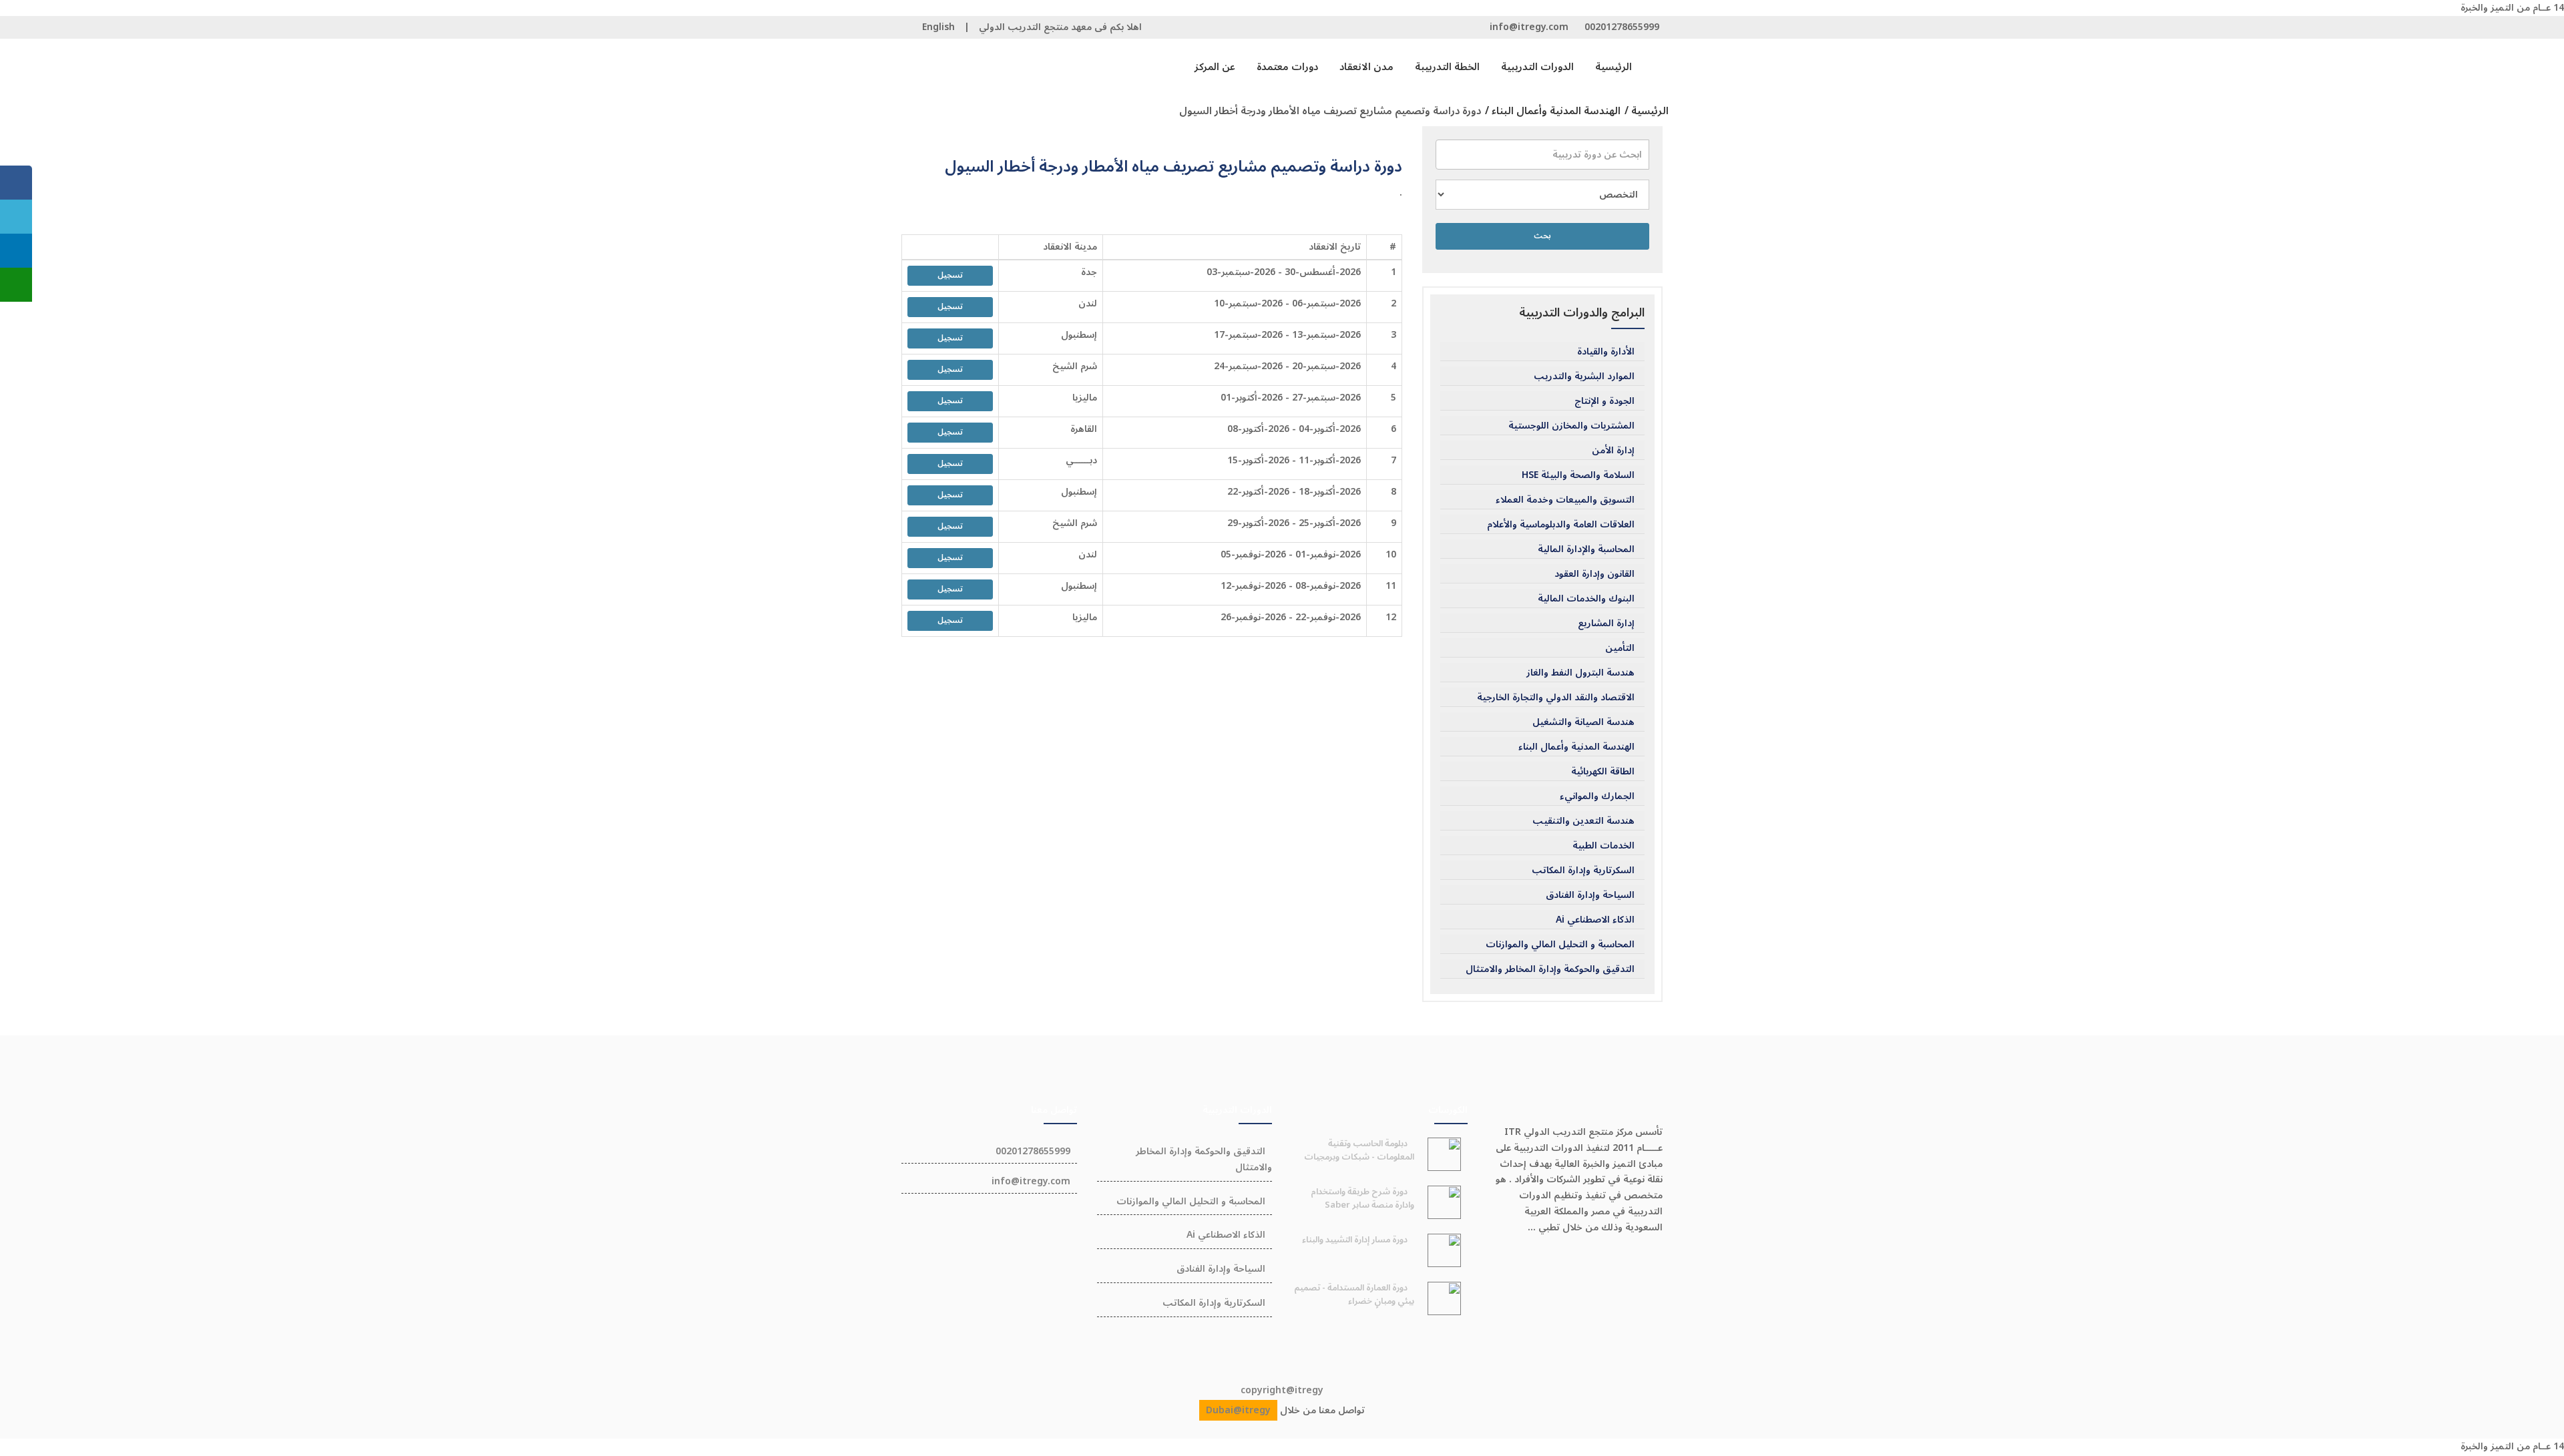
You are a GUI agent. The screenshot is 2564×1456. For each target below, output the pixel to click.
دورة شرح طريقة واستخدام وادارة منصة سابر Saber (1362, 1198)
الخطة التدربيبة (1447, 67)
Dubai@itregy (1238, 1410)
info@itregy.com (1529, 27)
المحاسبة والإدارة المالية (1586, 549)
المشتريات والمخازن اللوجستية (1571, 426)
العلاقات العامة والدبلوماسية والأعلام (1561, 525)
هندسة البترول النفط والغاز (1580, 673)
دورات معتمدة (1287, 67)
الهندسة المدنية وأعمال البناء (1576, 747)
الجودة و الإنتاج (1605, 401)
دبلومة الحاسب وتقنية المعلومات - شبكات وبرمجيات (1359, 1150)
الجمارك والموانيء (1597, 796)
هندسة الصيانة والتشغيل (1583, 722)
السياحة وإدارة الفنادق (1590, 895)
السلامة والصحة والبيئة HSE (1578, 475)
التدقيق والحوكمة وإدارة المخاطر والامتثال (1550, 969)
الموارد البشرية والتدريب (1584, 377)
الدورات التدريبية (1537, 67)
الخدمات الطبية (1604, 846)
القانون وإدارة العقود (1594, 574)
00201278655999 (1622, 27)
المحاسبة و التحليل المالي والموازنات (1560, 945)
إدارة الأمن (1613, 451)
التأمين (1620, 648)
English (938, 27)
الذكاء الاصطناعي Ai (1595, 920)
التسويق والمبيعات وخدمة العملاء (1565, 500)
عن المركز (1215, 67)
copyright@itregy (1282, 1390)
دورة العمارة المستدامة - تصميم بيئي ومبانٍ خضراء (1354, 1294)
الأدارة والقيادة (1606, 352)
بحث (1542, 236)
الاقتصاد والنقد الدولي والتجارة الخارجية (1556, 698)
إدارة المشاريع (1606, 624)
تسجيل (950, 275)
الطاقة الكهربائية (1603, 772)
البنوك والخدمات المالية (1586, 599)
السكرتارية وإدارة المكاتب (1583, 871)
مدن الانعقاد (1366, 67)
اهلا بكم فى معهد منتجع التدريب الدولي (1060, 27)
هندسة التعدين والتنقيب (1583, 821)
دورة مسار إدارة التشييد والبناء (1355, 1240)
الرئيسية (1614, 67)
